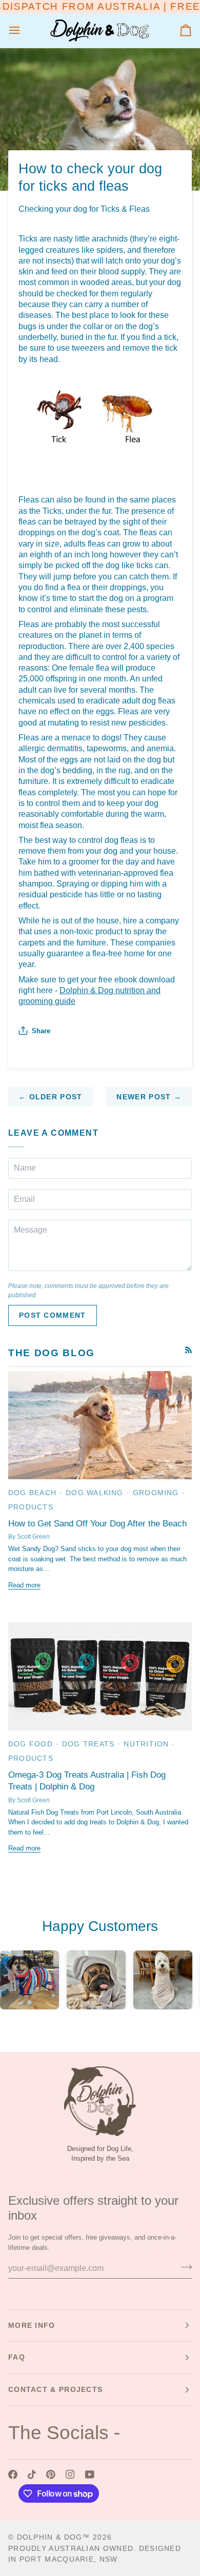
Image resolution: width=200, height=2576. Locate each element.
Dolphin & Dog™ (54, 2537)
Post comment (53, 1315)
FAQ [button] (17, 2357)
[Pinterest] (51, 2474)
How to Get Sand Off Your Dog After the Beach (97, 1524)
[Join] (183, 2267)
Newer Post (149, 1097)
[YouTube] (90, 2474)
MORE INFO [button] (32, 2325)
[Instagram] (70, 2474)
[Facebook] (13, 2474)
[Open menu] (24, 31)
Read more (24, 1585)
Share (41, 1031)
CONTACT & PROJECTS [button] (55, 2389)
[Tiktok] (32, 2474)
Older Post (51, 1097)
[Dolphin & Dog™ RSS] (188, 1350)
